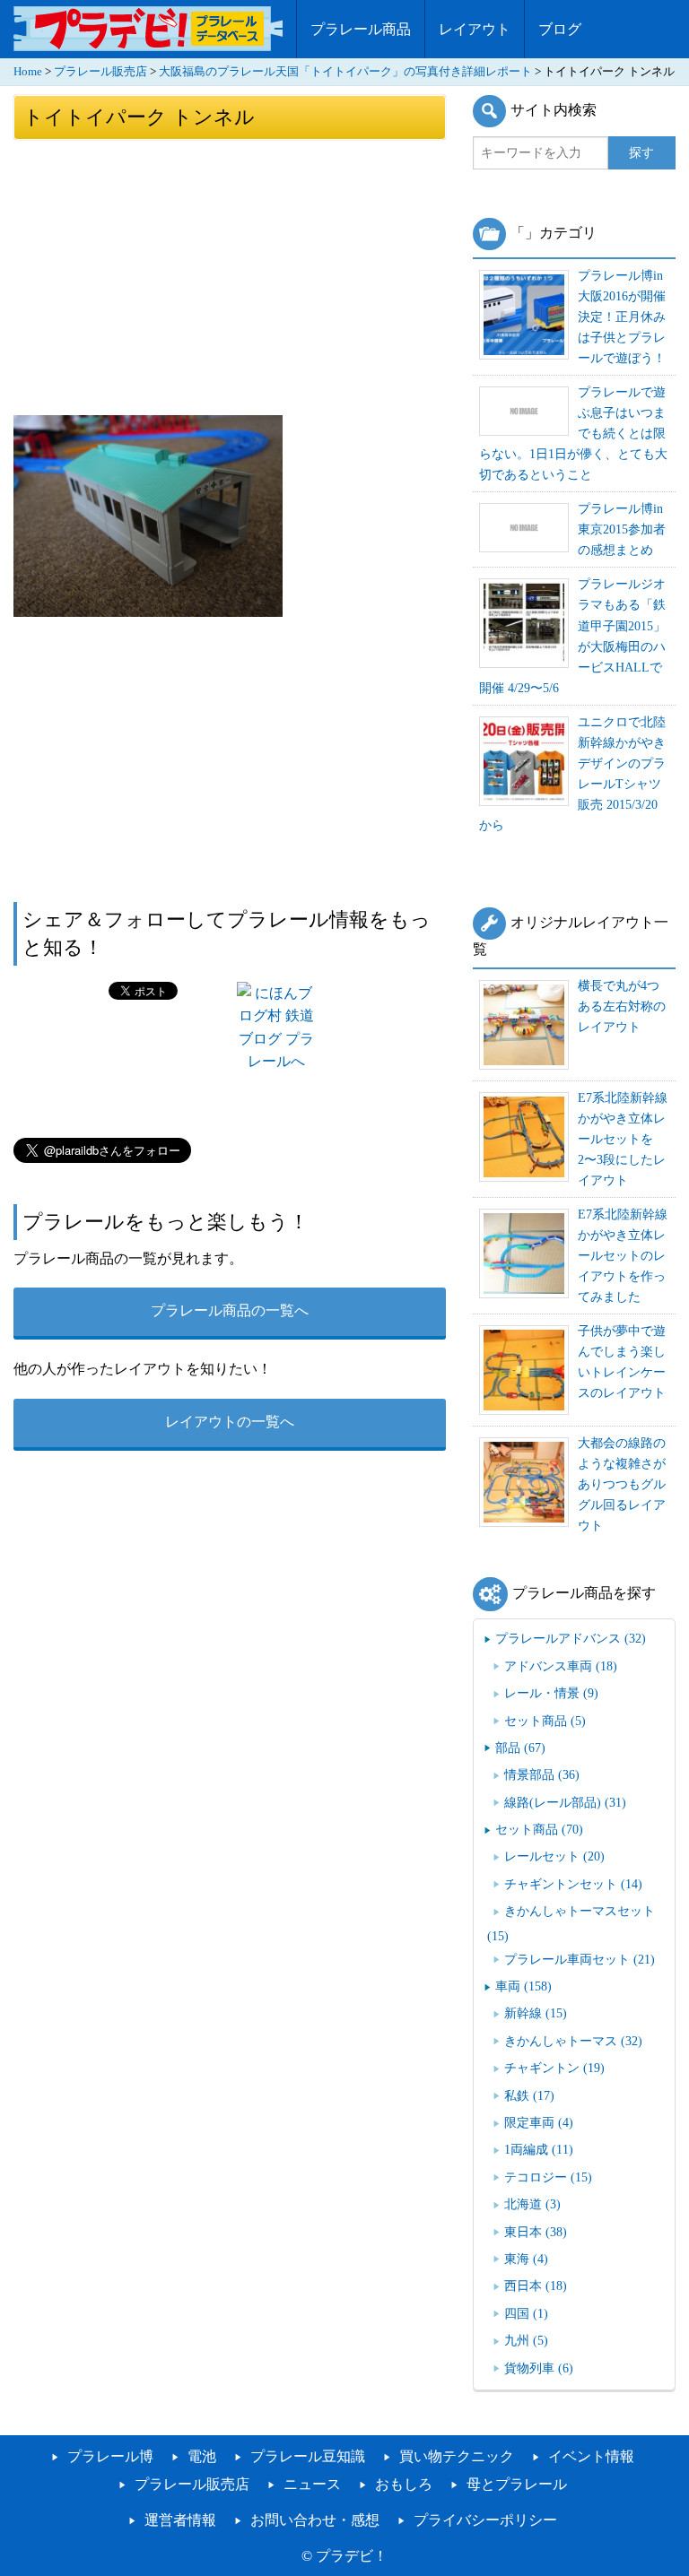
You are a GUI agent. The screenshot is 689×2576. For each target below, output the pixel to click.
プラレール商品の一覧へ (230, 1310)
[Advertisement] (230, 276)
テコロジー (548, 2177)
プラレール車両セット (580, 1959)
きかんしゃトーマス (573, 2041)
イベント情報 (591, 2456)
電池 (202, 2456)
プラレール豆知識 (308, 2456)
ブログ (560, 29)
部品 (520, 1748)
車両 (523, 1986)
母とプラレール (517, 2484)
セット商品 (545, 1721)
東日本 (536, 2232)
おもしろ (404, 2484)
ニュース (312, 2484)
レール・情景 (551, 1693)
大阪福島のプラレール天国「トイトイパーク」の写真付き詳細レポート (345, 72)
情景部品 (542, 1774)
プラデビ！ (352, 2556)
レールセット (554, 1856)
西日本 (536, 2285)
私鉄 (529, 2095)
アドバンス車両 (561, 1666)
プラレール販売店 (100, 72)
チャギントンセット (573, 1884)
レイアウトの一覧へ (230, 1422)
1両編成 (539, 2149)
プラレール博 (110, 2456)
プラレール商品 (361, 29)
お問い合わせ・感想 (315, 2520)
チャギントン (554, 2068)
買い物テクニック (457, 2456)
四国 (526, 2313)
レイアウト (475, 29)
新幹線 (536, 2013)
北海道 (532, 2204)
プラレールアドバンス (571, 1638)
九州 (526, 2340)
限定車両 (539, 2122)
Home (28, 72)
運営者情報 (180, 2520)
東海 (526, 2259)
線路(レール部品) (565, 1802)
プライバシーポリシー (485, 2520)
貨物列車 (539, 2368)
